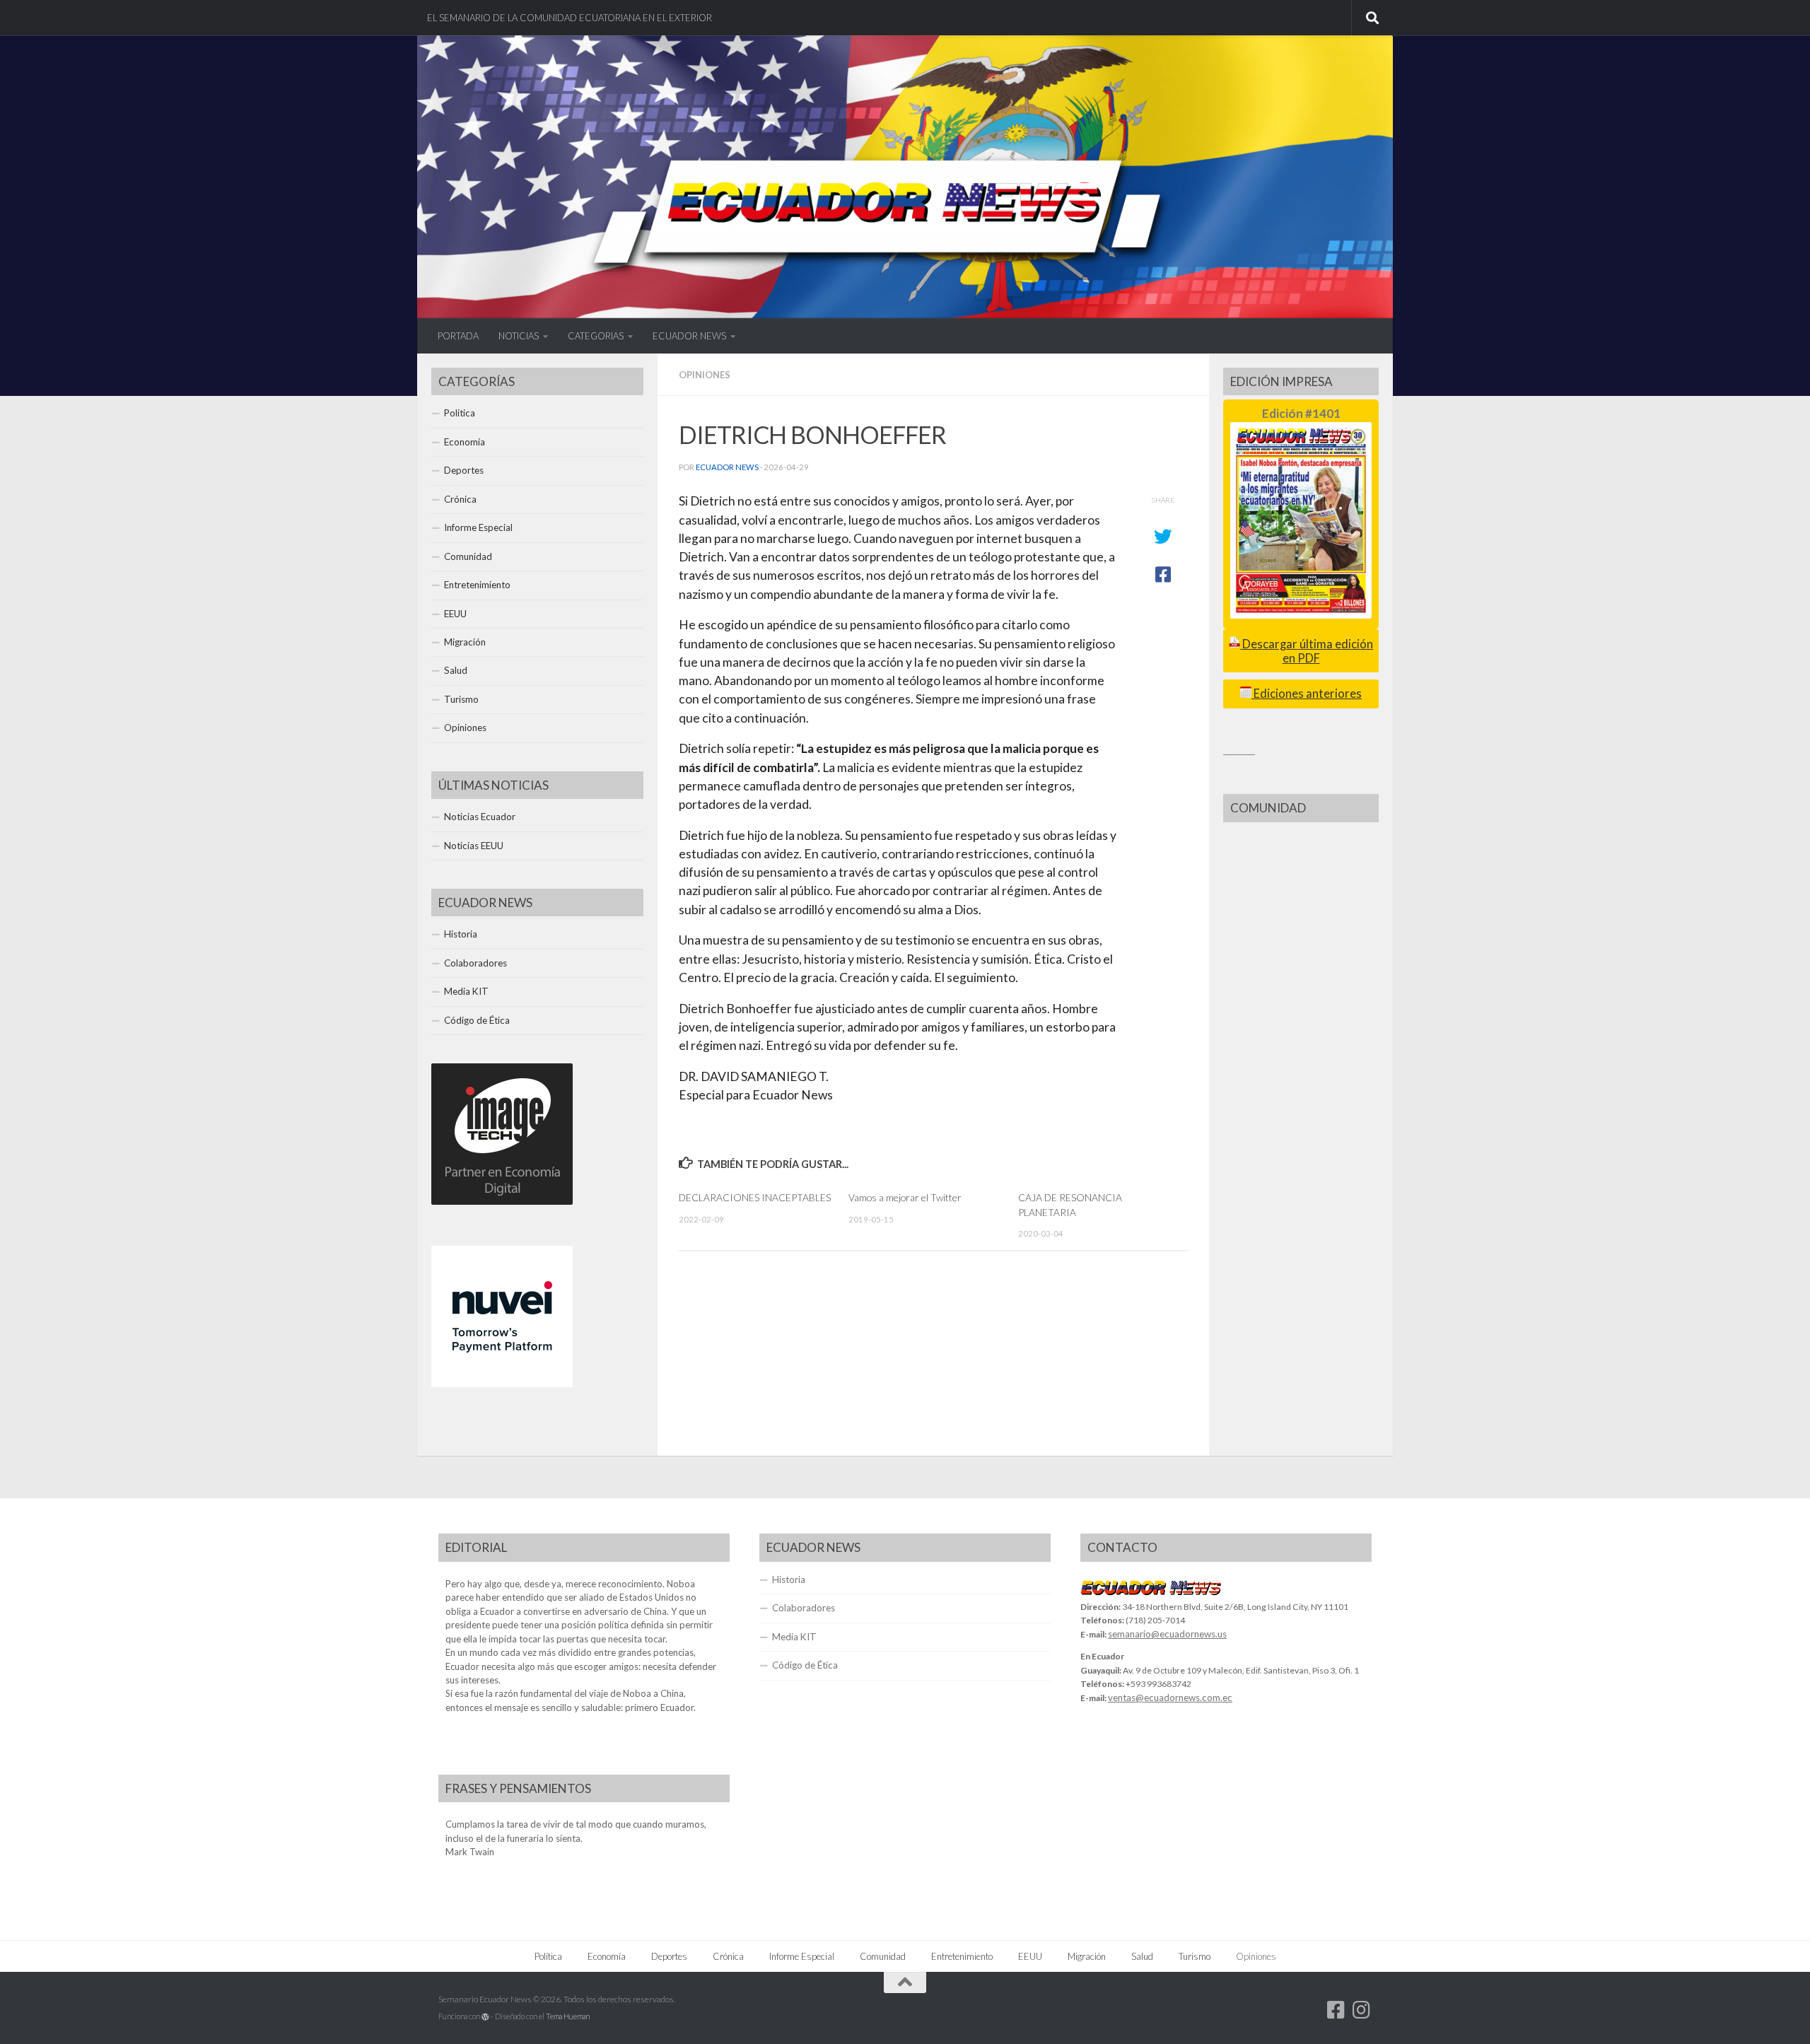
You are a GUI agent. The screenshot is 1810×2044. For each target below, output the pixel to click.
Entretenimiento (477, 585)
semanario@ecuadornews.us (1167, 1634)
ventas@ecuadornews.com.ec (1170, 1698)
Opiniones (705, 375)
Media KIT (466, 991)
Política (460, 413)
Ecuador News (727, 467)
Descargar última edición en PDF (1307, 651)
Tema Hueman (568, 2016)
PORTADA (458, 336)
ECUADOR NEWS (689, 336)
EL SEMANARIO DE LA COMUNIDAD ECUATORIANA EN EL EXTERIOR (570, 18)
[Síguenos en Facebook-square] (1336, 2010)
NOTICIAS (519, 336)
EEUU (455, 614)
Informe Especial (478, 527)
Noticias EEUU (474, 846)
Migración (465, 642)
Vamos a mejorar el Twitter (905, 1197)
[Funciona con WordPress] (485, 2017)
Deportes (464, 470)
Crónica (460, 499)
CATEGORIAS (596, 336)
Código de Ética (477, 1020)
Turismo (461, 699)
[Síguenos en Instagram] (1362, 2010)
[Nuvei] (502, 1384)
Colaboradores (475, 963)
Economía (465, 442)
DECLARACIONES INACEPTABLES (755, 1197)
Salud (456, 670)
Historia (461, 934)
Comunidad (468, 556)
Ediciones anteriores (1307, 694)
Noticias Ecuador (480, 817)
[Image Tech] (502, 1201)
